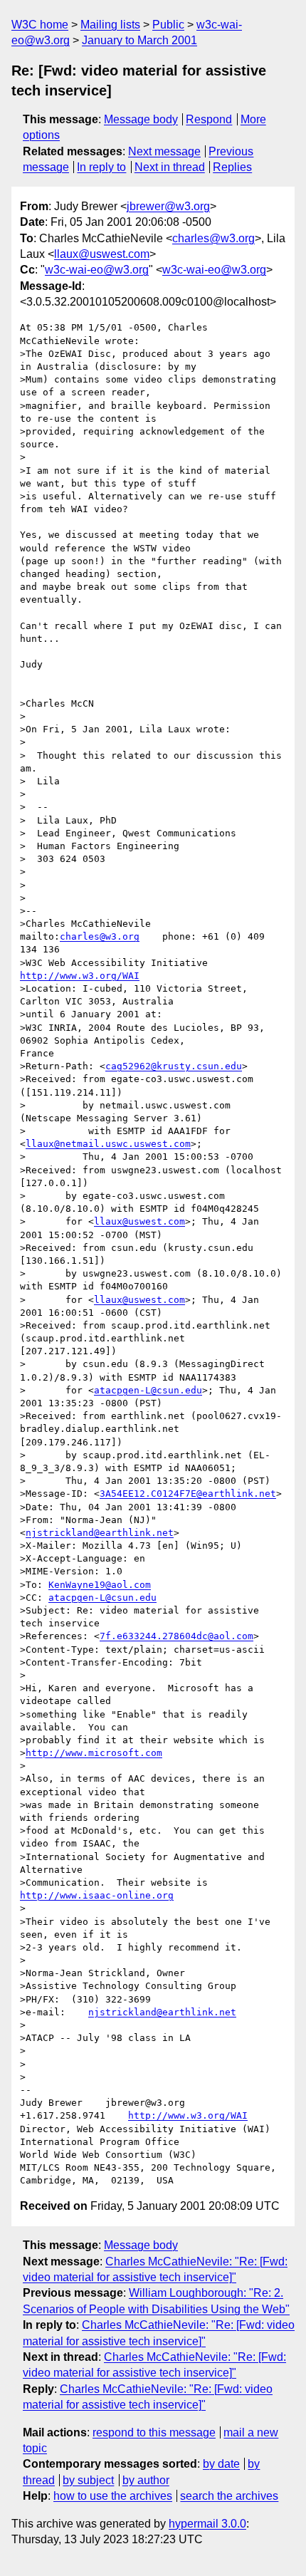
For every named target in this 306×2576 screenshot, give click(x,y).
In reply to (101, 167)
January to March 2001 (139, 40)
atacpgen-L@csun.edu (148, 1390)
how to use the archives (113, 2496)
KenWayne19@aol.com (100, 1585)
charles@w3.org (213, 238)
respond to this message (154, 2432)
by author (146, 2480)
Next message (164, 151)
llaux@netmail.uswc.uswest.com (108, 1144)
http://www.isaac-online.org (97, 1895)
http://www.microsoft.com (94, 1753)
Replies (232, 167)
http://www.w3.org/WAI (80, 976)
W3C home (40, 25)
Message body (141, 119)
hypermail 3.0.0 (207, 2524)
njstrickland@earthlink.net (100, 1533)
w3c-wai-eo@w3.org (97, 270)
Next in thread (170, 167)
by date (221, 2464)
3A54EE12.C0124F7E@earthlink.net (188, 1494)
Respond (209, 119)
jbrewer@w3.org (168, 206)
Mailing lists (110, 25)
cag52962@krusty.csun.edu (174, 1066)
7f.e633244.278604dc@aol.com (176, 1636)
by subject (88, 2480)
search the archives (229, 2496)
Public (168, 25)
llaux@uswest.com (102, 254)
